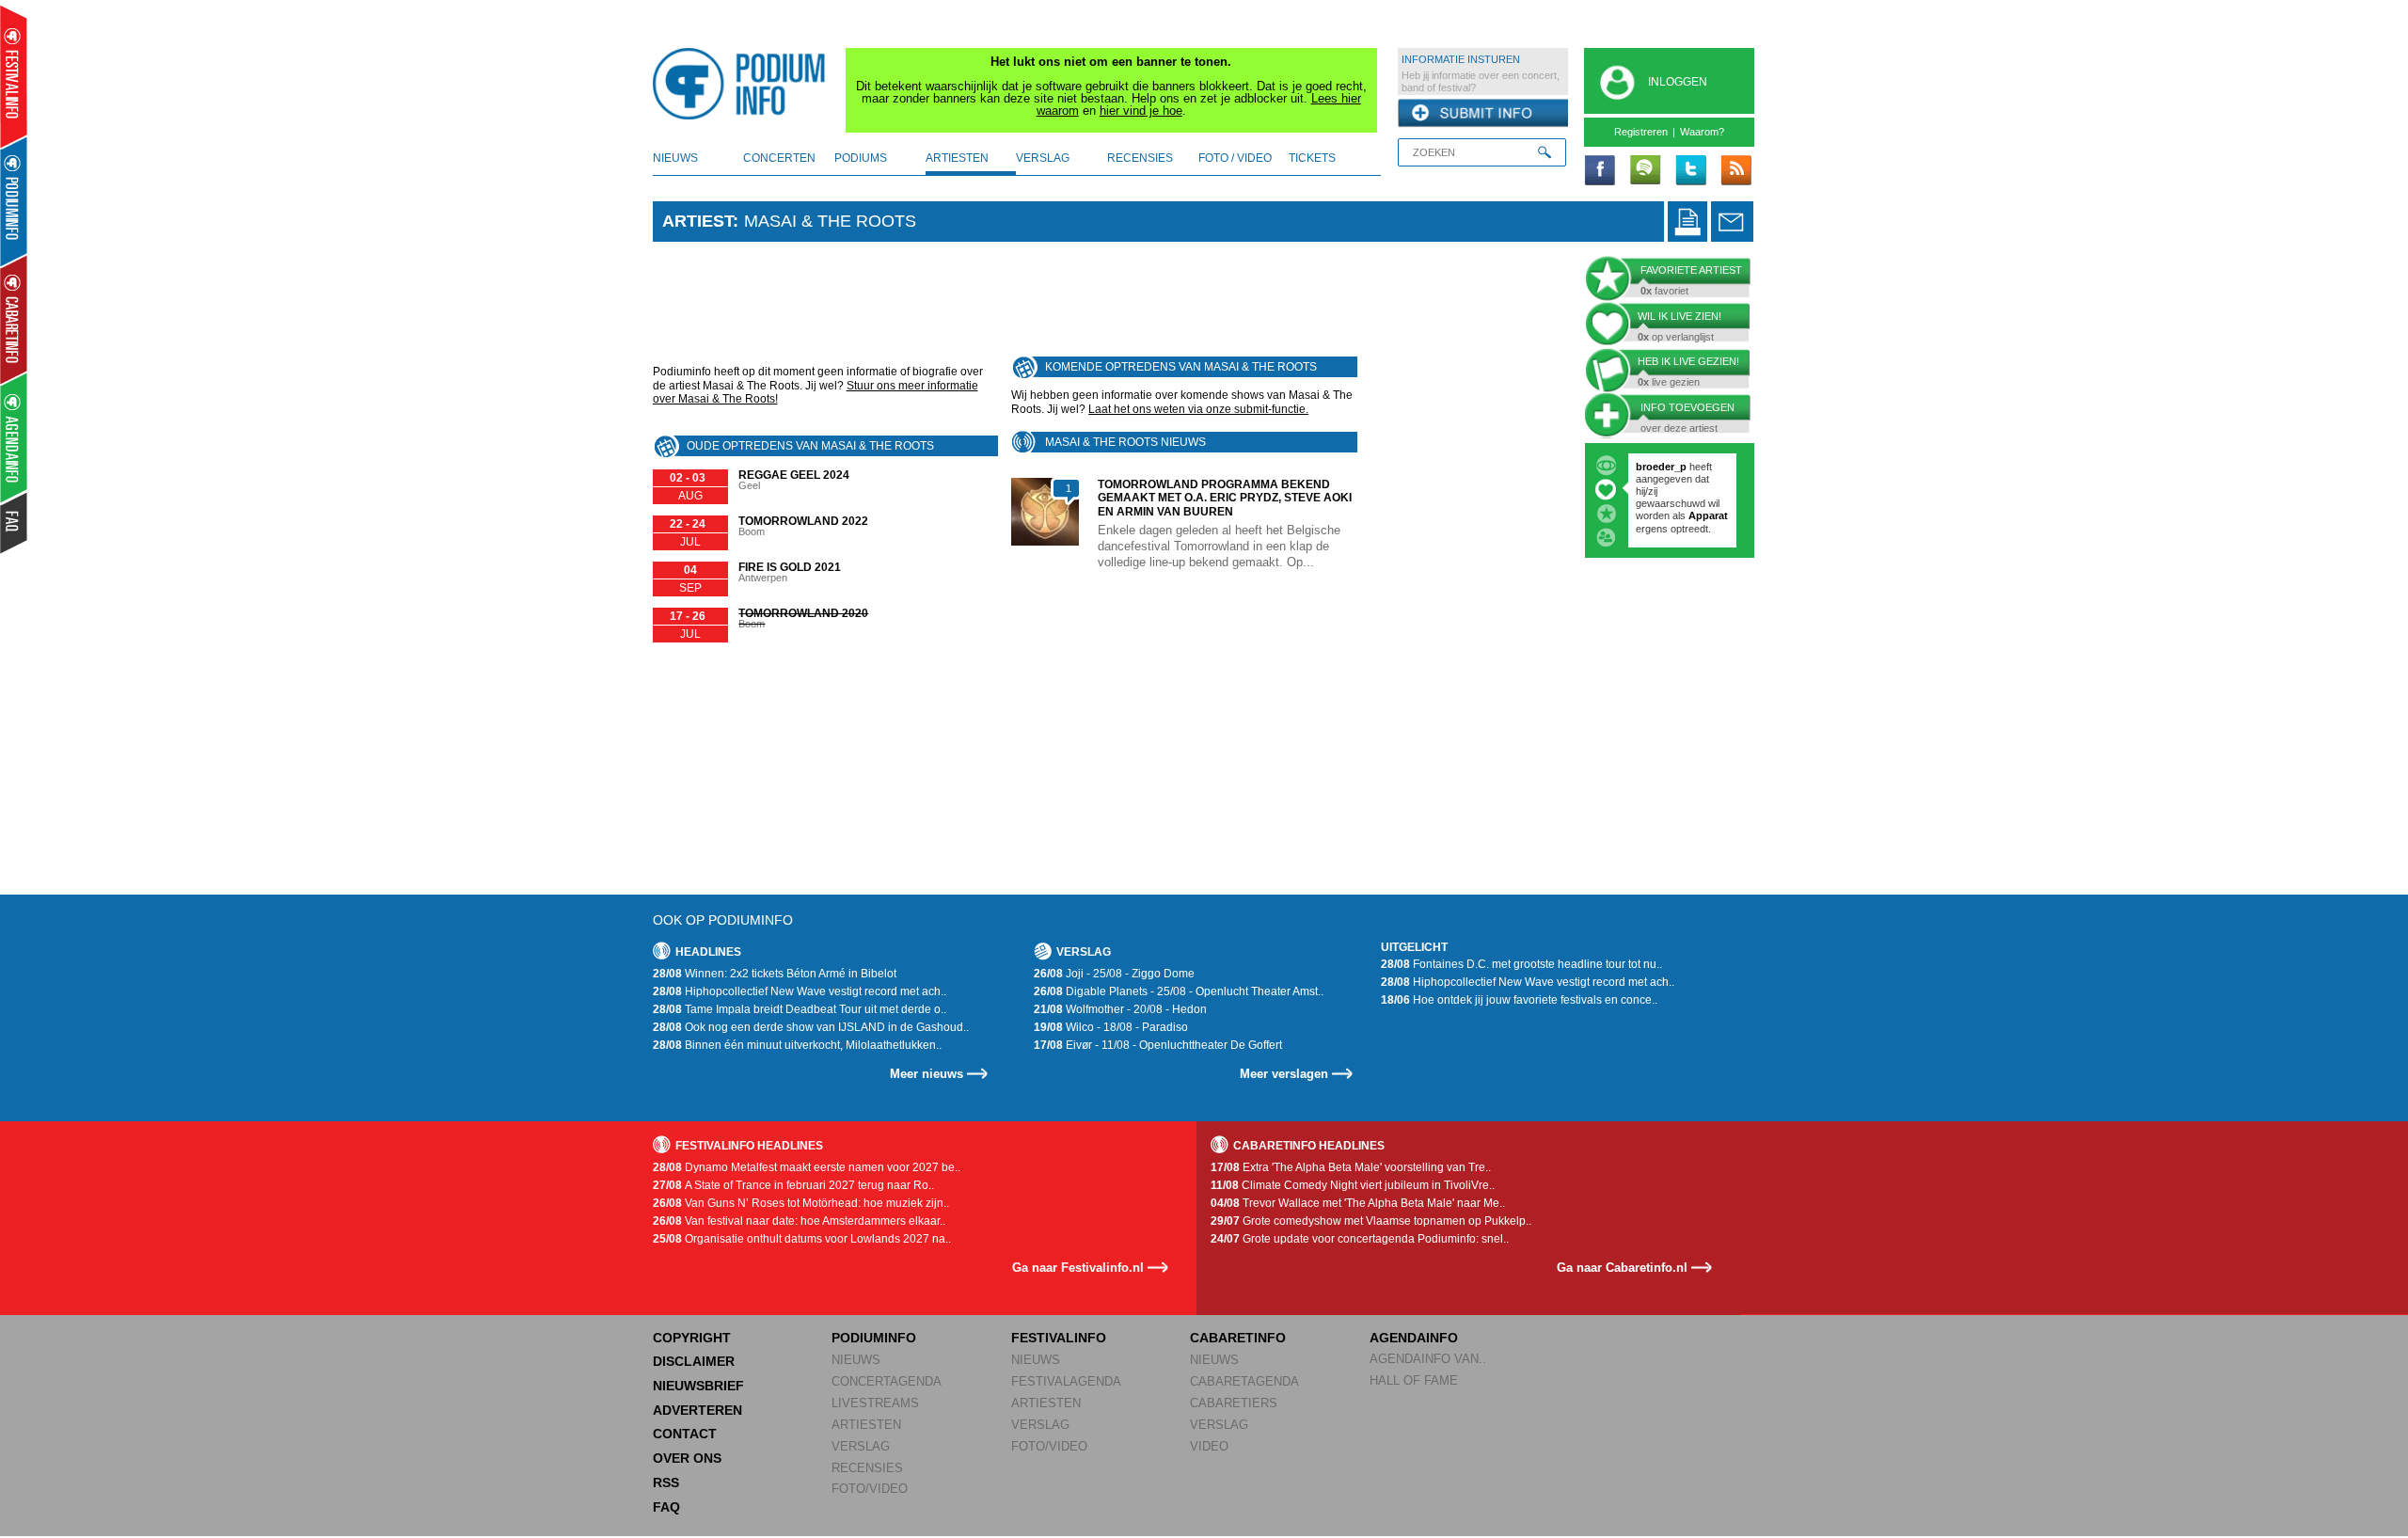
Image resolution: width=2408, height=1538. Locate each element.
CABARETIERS (1234, 1403)
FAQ (666, 1507)
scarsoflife (1662, 467)
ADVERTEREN (697, 1410)
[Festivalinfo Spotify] (1645, 171)
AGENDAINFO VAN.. (1428, 1359)
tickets (1312, 158)
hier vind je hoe (1141, 111)
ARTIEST (697, 221)
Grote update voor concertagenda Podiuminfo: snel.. (1360, 1239)
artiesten (957, 158)
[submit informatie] (1483, 114)
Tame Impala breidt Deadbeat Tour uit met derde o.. (800, 1009)
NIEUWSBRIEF (698, 1386)
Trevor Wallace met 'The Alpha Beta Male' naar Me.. (1358, 1203)
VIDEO (1209, 1446)
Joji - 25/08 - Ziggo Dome (1114, 974)
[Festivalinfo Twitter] (1690, 171)
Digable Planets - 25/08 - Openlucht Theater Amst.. (1179, 991)
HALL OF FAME (1414, 1380)
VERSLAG (861, 1446)
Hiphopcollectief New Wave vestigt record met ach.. (800, 991)
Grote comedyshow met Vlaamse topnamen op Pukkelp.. (1371, 1221)
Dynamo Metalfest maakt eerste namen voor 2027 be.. (807, 1167)
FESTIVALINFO (1059, 1338)
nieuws (675, 158)
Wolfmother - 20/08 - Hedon (1120, 1009)
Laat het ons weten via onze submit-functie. (1198, 409)
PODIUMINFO (874, 1338)
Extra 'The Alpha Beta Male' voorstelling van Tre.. (1351, 1167)
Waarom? (1702, 132)
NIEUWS (856, 1360)
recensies (1140, 158)
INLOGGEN (1678, 82)
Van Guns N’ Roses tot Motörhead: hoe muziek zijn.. (801, 1203)
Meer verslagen (1284, 1074)
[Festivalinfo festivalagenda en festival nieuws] (14, 77)
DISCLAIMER (694, 1361)
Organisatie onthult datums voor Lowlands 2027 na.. (802, 1239)
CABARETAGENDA (1244, 1381)
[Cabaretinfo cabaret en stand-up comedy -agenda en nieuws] (14, 319)
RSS (666, 1483)
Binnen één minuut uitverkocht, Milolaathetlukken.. (797, 1045)
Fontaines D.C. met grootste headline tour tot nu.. (1521, 964)
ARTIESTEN (866, 1425)
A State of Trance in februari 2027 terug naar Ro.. (793, 1185)
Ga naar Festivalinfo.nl (1078, 1268)
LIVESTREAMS (875, 1403)
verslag (1043, 158)
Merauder (1660, 529)
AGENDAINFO (1414, 1338)
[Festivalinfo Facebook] (1600, 171)
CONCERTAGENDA (887, 1381)
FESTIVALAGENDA (1066, 1381)
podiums (861, 158)
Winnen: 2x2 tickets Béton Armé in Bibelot (775, 974)
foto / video (1235, 158)
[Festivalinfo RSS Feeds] (1735, 171)
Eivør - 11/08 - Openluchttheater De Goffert (1158, 1045)
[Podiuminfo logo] (744, 84)
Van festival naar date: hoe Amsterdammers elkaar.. (799, 1221)
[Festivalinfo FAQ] (15, 523)
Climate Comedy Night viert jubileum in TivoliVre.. (1353, 1185)
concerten (779, 158)
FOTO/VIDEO (870, 1489)
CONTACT (685, 1434)
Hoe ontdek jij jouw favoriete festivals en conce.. (1519, 1000)
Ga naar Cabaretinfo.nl (1622, 1268)
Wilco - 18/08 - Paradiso (1111, 1027)
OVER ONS (687, 1458)
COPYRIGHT (692, 1338)
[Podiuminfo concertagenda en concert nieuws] (15, 201)
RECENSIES (867, 1468)
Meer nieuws (927, 1074)
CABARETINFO (1238, 1338)
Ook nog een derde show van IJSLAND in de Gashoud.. (811, 1027)
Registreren (1641, 132)
